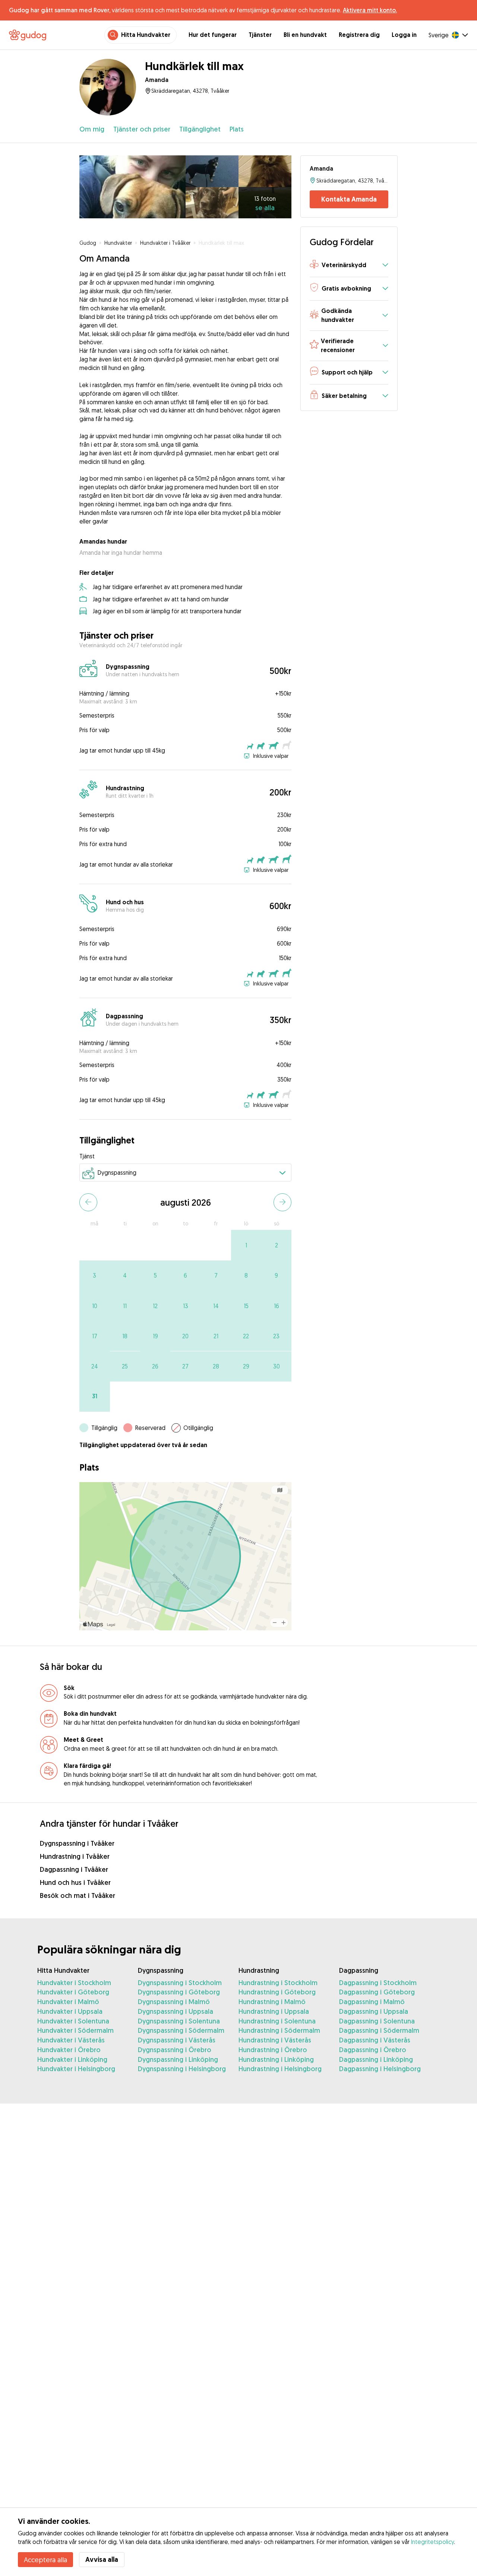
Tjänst (87, 1156)
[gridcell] (246, 1245)
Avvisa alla (102, 2559)
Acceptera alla (45, 2560)
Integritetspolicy (432, 2542)
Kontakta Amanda (349, 199)
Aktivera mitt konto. (370, 10)
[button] (349, 265)
